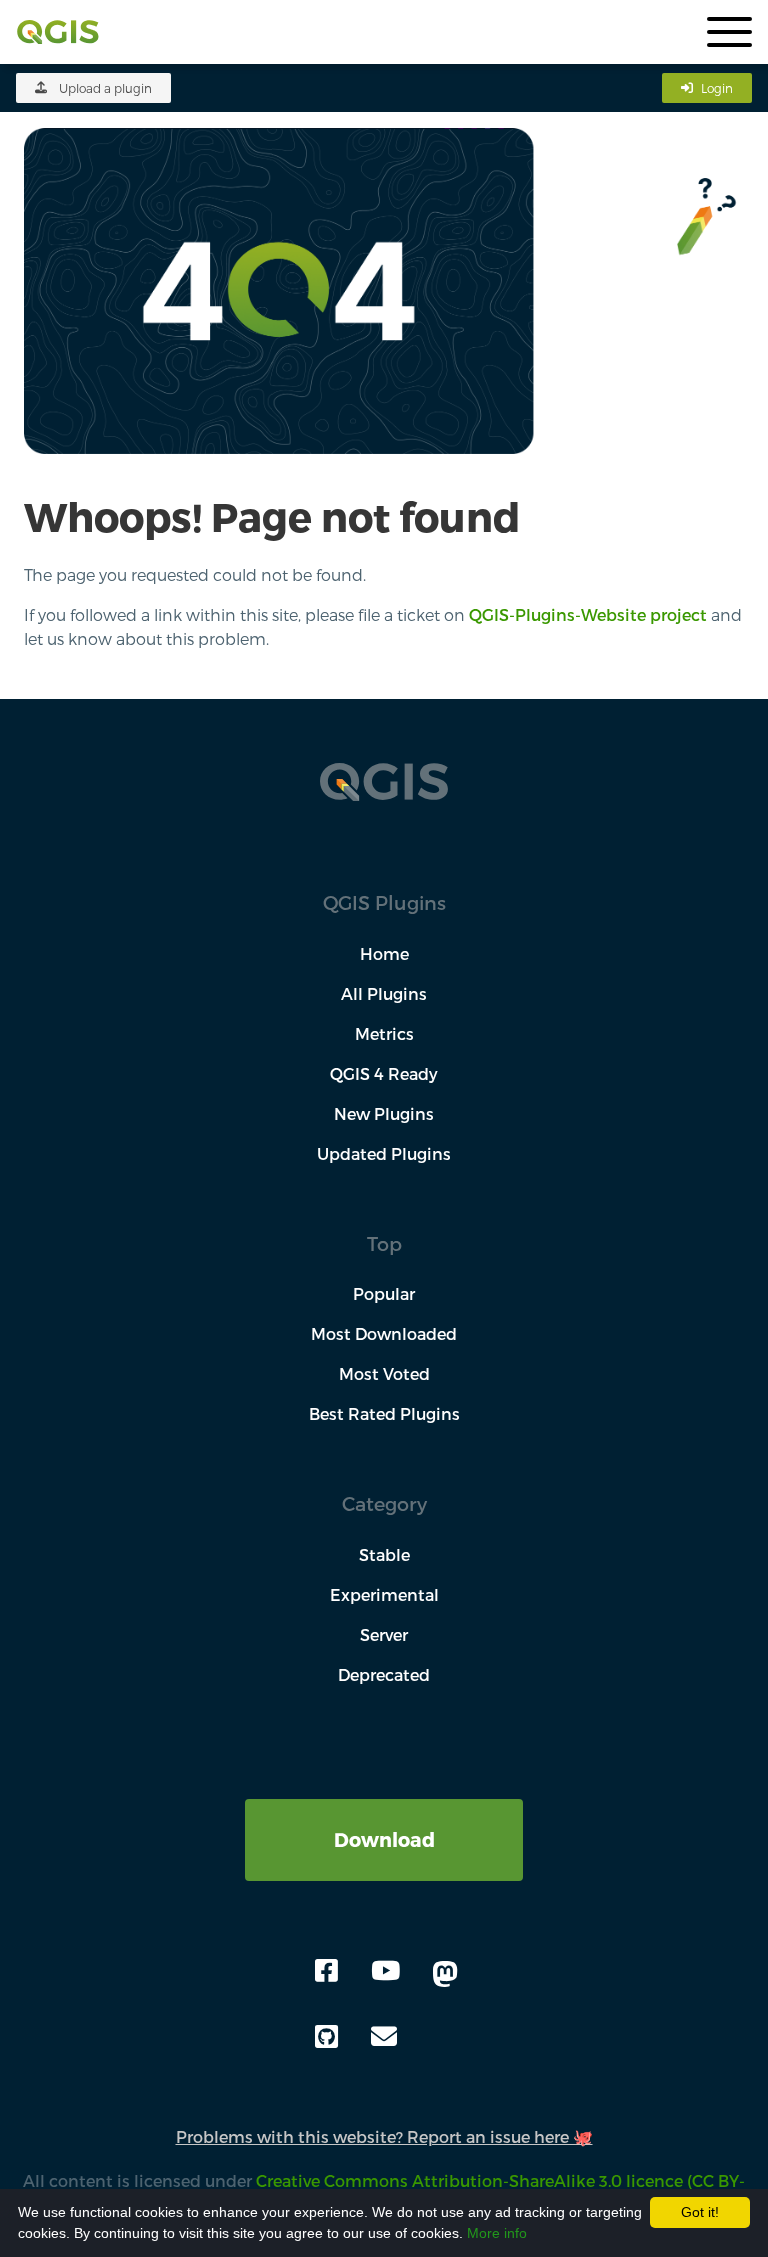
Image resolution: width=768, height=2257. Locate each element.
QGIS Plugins (384, 902)
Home (384, 953)
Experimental (384, 1594)
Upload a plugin (105, 88)
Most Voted (384, 1373)
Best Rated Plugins (384, 1413)
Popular (384, 1293)
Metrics (384, 1033)
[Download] (384, 1810)
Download (384, 1839)
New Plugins (384, 1113)
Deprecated (384, 1674)
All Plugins (384, 993)
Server (384, 1634)
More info (497, 2233)
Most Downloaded (384, 1333)
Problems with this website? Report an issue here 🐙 (384, 2136)
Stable (384, 1554)
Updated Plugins (384, 1153)
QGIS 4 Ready (384, 1073)
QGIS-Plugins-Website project (588, 614)
